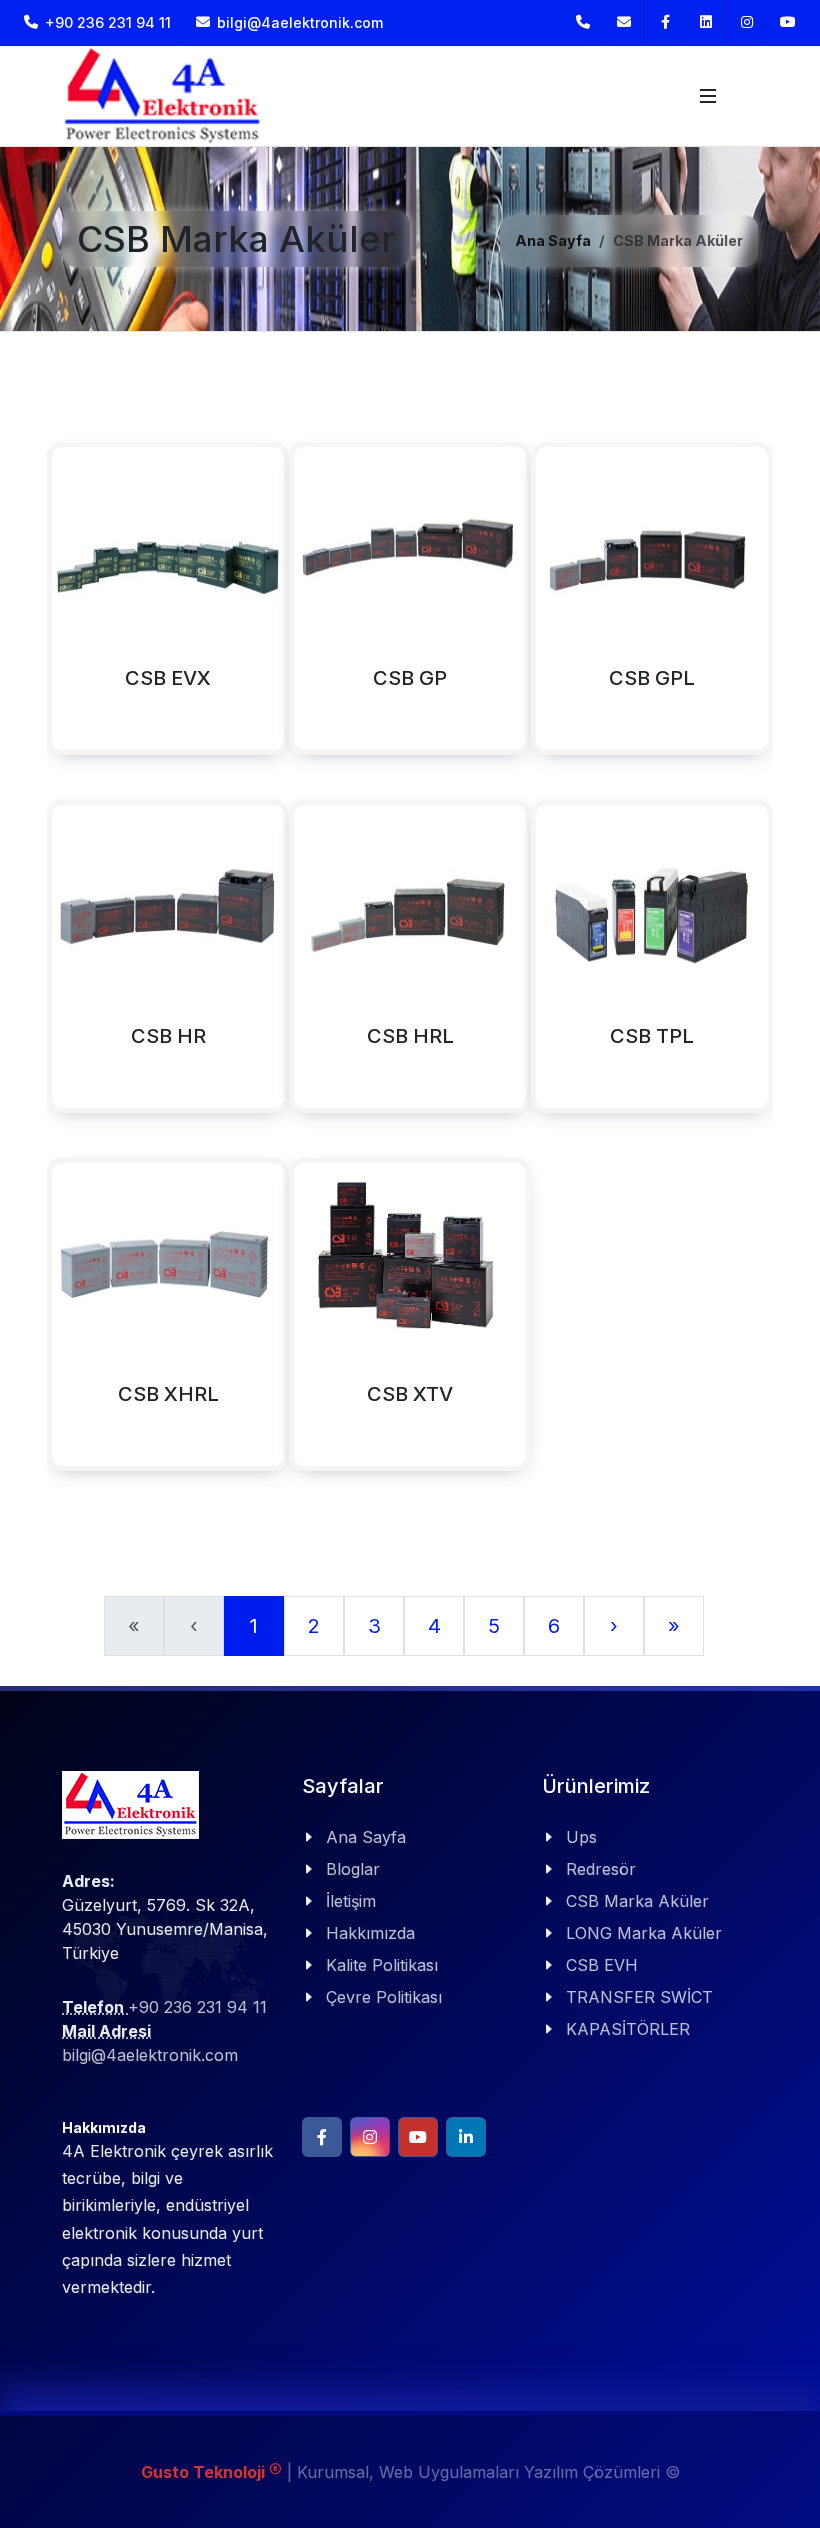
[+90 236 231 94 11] (583, 22)
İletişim (351, 1901)
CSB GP (410, 678)
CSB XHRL (168, 1394)
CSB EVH (602, 1965)
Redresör (601, 1869)
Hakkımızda (370, 1933)
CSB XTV (410, 1394)
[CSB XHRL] (92, 1325)
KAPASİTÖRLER (628, 2029)
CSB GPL (652, 678)
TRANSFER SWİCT (639, 1997)
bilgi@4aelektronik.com (300, 22)
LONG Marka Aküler (644, 1933)
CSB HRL (410, 1036)
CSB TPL (652, 1036)
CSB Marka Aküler (637, 1901)
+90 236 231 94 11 (106, 22)
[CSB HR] (92, 967)
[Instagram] (747, 22)
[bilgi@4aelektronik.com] (624, 22)
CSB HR (168, 1036)
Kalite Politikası (382, 1965)
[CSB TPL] (576, 967)
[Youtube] (788, 22)
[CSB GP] (334, 609)
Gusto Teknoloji (211, 2472)
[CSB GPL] (576, 609)
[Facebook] (665, 22)
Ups (581, 1837)
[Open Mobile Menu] (708, 96)
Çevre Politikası (384, 1997)
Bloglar (353, 1869)
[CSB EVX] (92, 609)
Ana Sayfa (553, 240)
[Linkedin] (706, 22)
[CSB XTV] (334, 1325)
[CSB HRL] (334, 967)
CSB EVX (168, 678)
